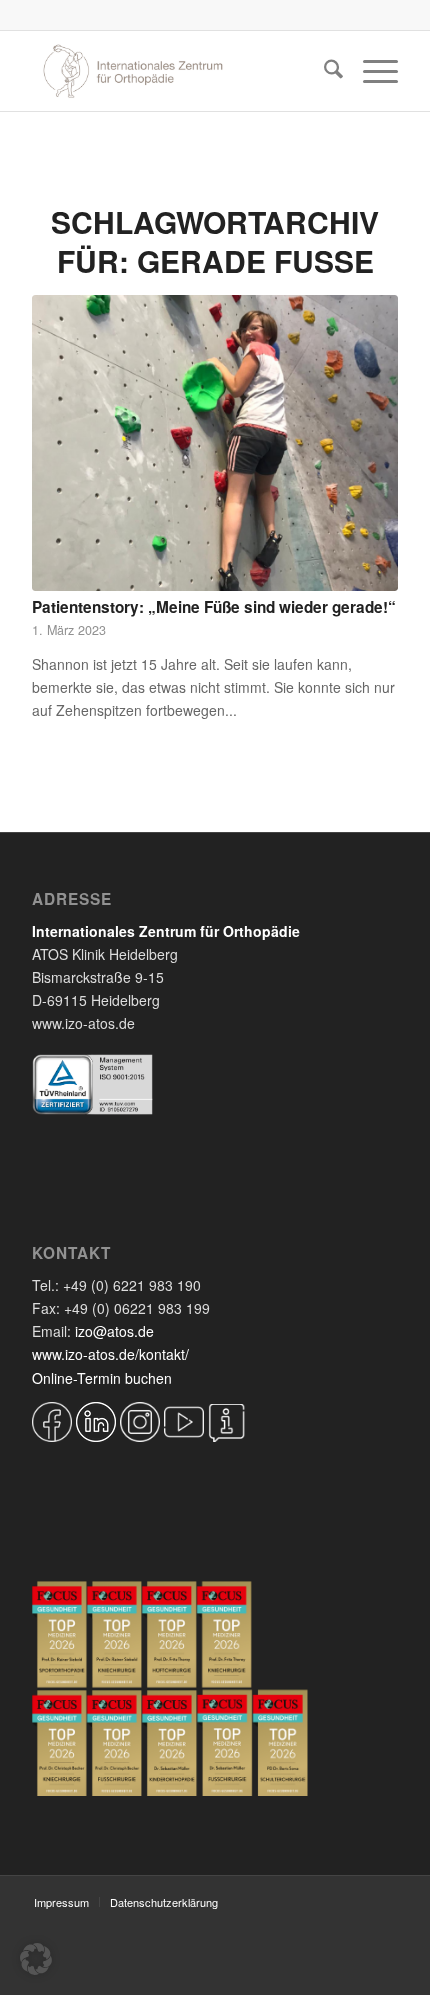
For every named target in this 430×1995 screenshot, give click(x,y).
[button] (36, 1959)
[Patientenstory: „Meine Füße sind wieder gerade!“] (215, 443)
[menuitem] (323, 71)
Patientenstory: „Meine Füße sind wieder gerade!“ (214, 607)
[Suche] (323, 71)
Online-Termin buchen (102, 1378)
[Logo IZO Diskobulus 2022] (178, 71)
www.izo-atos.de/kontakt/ (110, 1354)
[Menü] (370, 71)
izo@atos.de (114, 1331)
